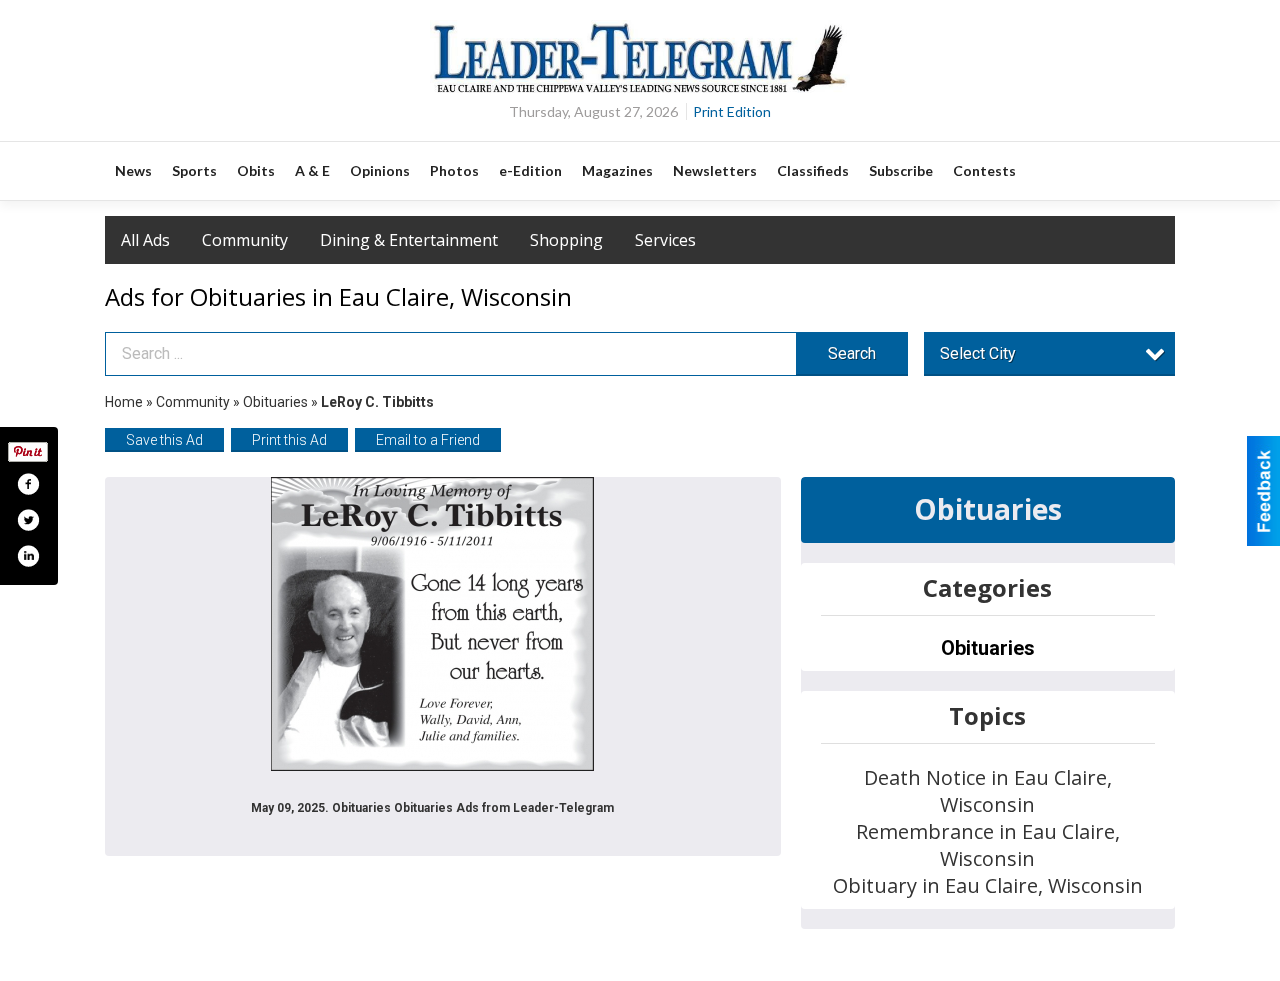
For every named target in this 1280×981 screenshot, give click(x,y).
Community (245, 240)
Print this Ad (289, 440)
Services (665, 240)
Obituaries (275, 402)
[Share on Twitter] (28, 520)
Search (852, 353)
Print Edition (732, 111)
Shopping (566, 240)
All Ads (145, 240)
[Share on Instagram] (28, 556)
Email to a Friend (428, 440)
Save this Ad (164, 440)
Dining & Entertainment (409, 240)
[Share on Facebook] (28, 484)
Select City (978, 353)
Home (124, 402)
